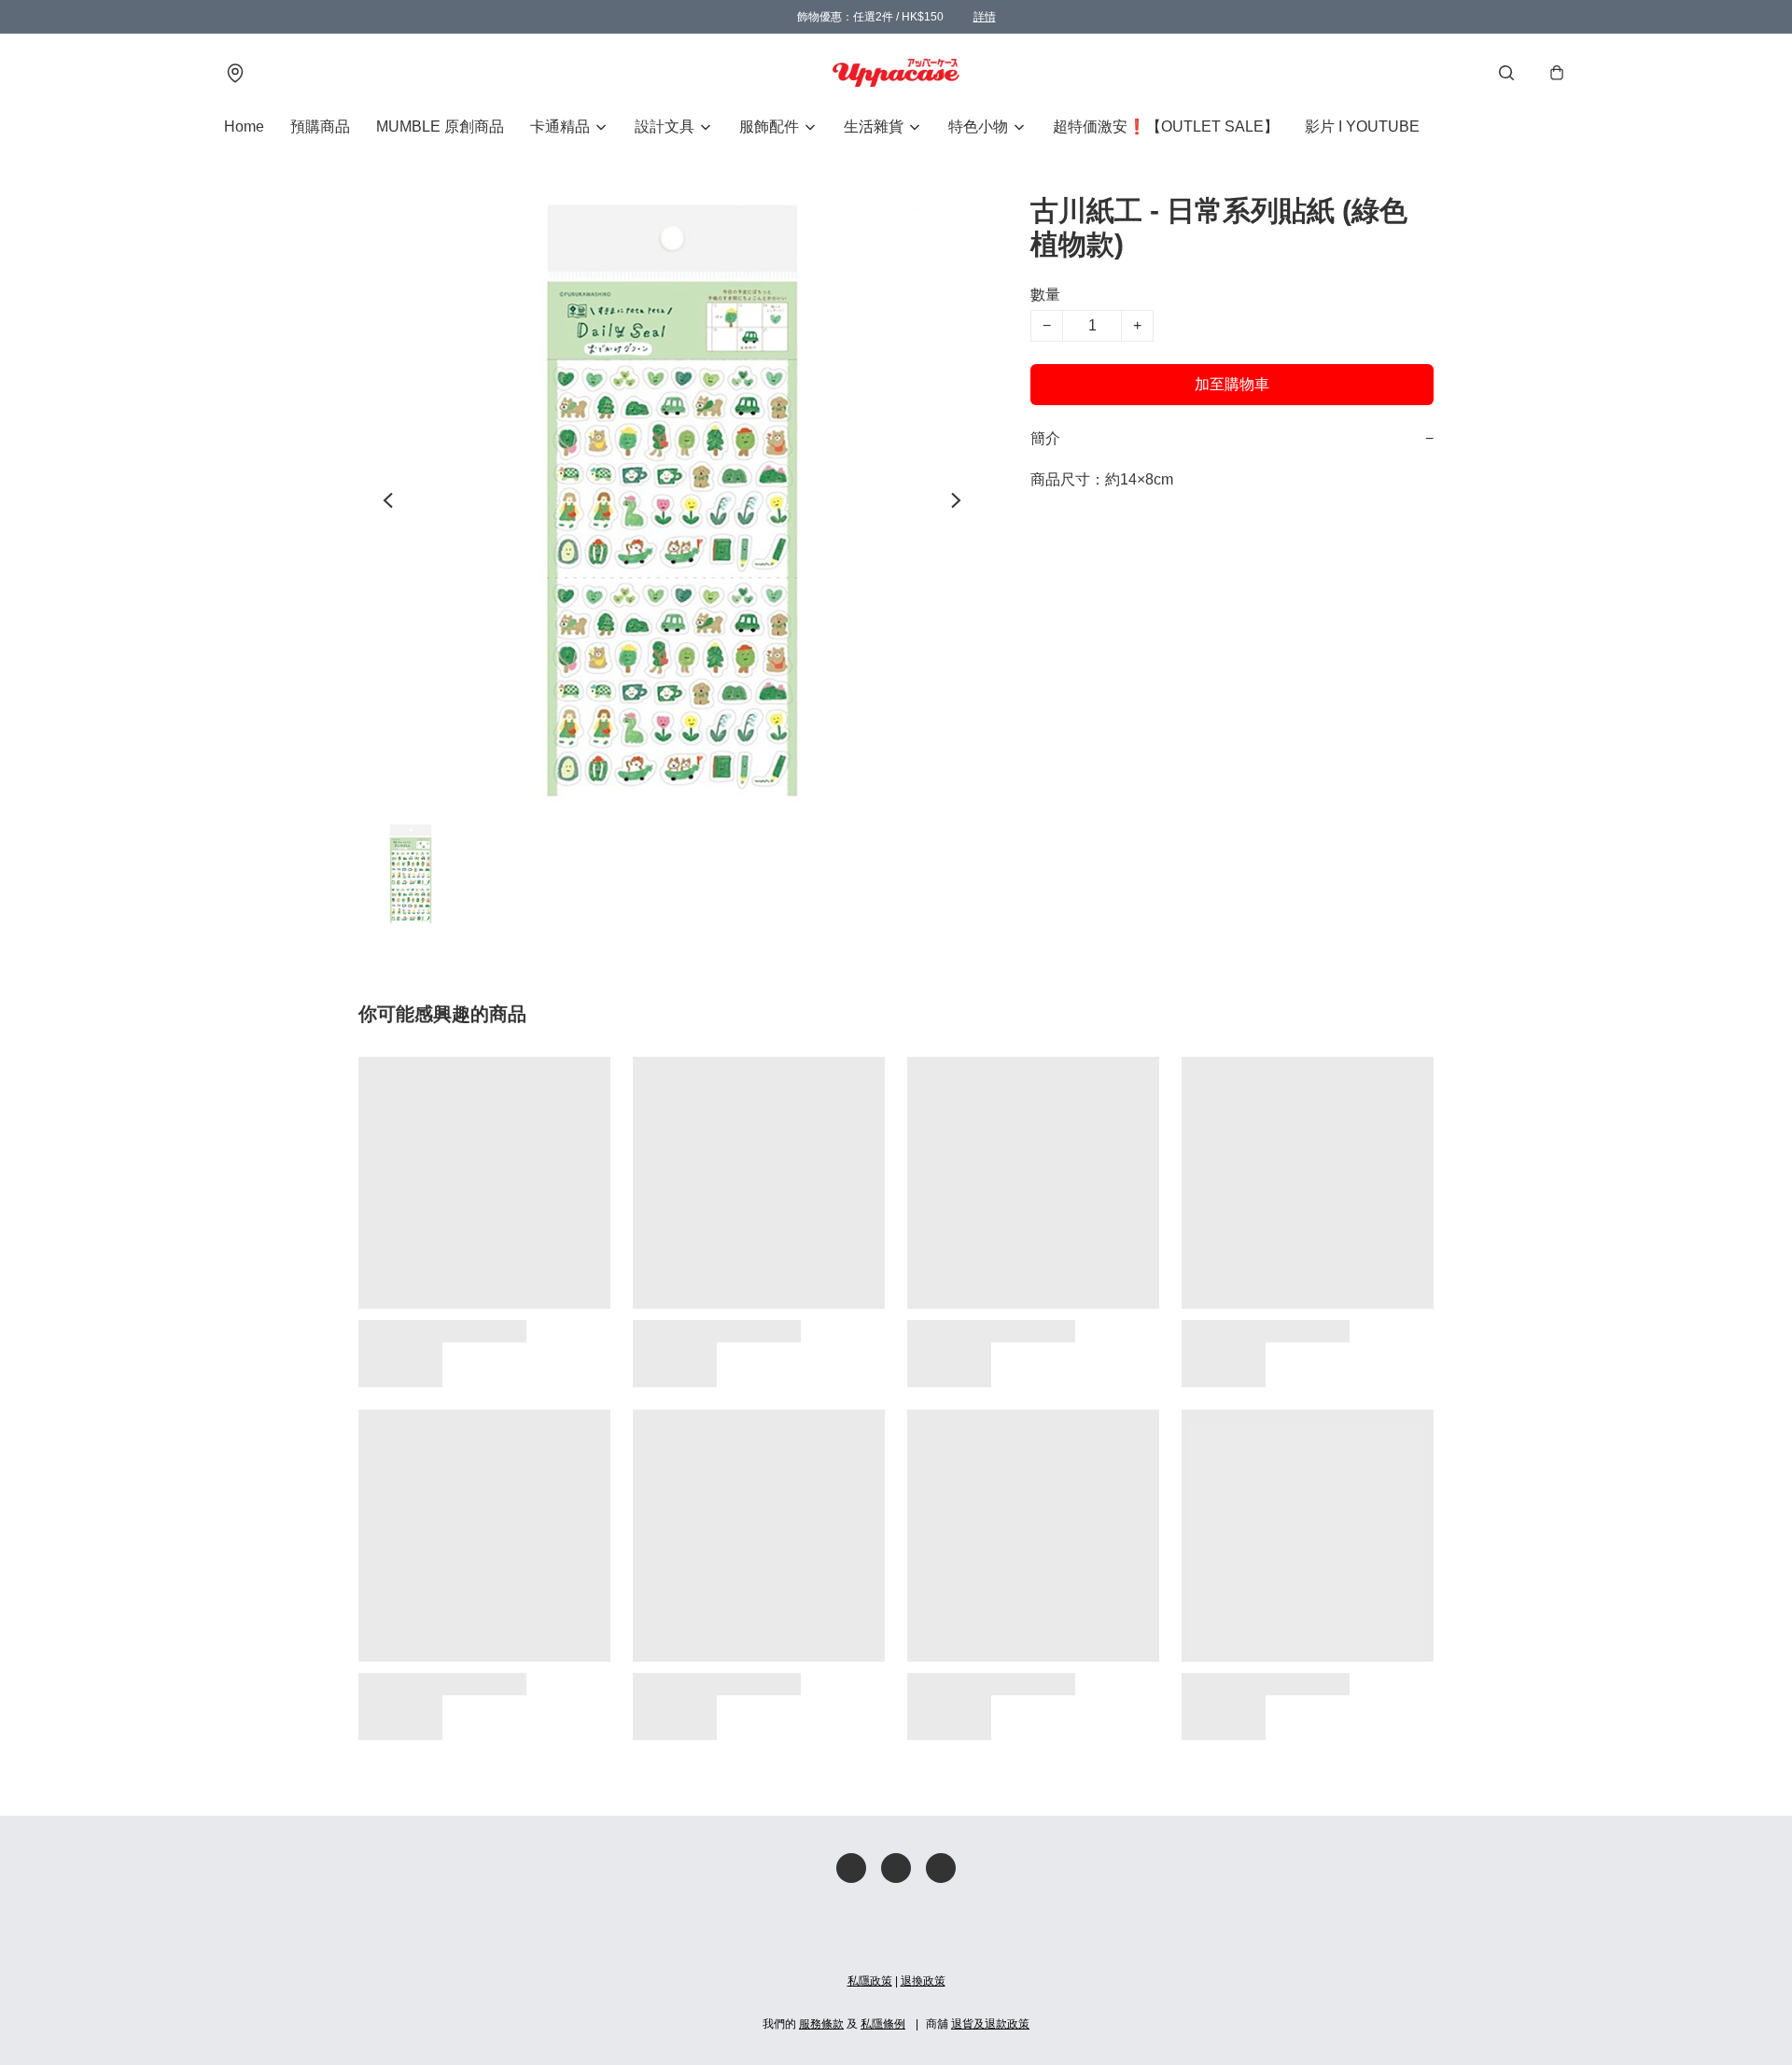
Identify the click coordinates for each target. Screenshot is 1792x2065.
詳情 (985, 17)
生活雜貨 (874, 126)
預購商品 (320, 126)
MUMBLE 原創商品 (440, 126)
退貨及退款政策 (990, 2024)
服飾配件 (769, 126)
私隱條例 (883, 2024)
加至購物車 (1232, 384)
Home (244, 126)
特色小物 (978, 126)
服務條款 (821, 2024)
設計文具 (665, 126)
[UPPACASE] (896, 73)
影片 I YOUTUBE (1362, 126)
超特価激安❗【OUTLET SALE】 (1166, 126)
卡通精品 (560, 126)
